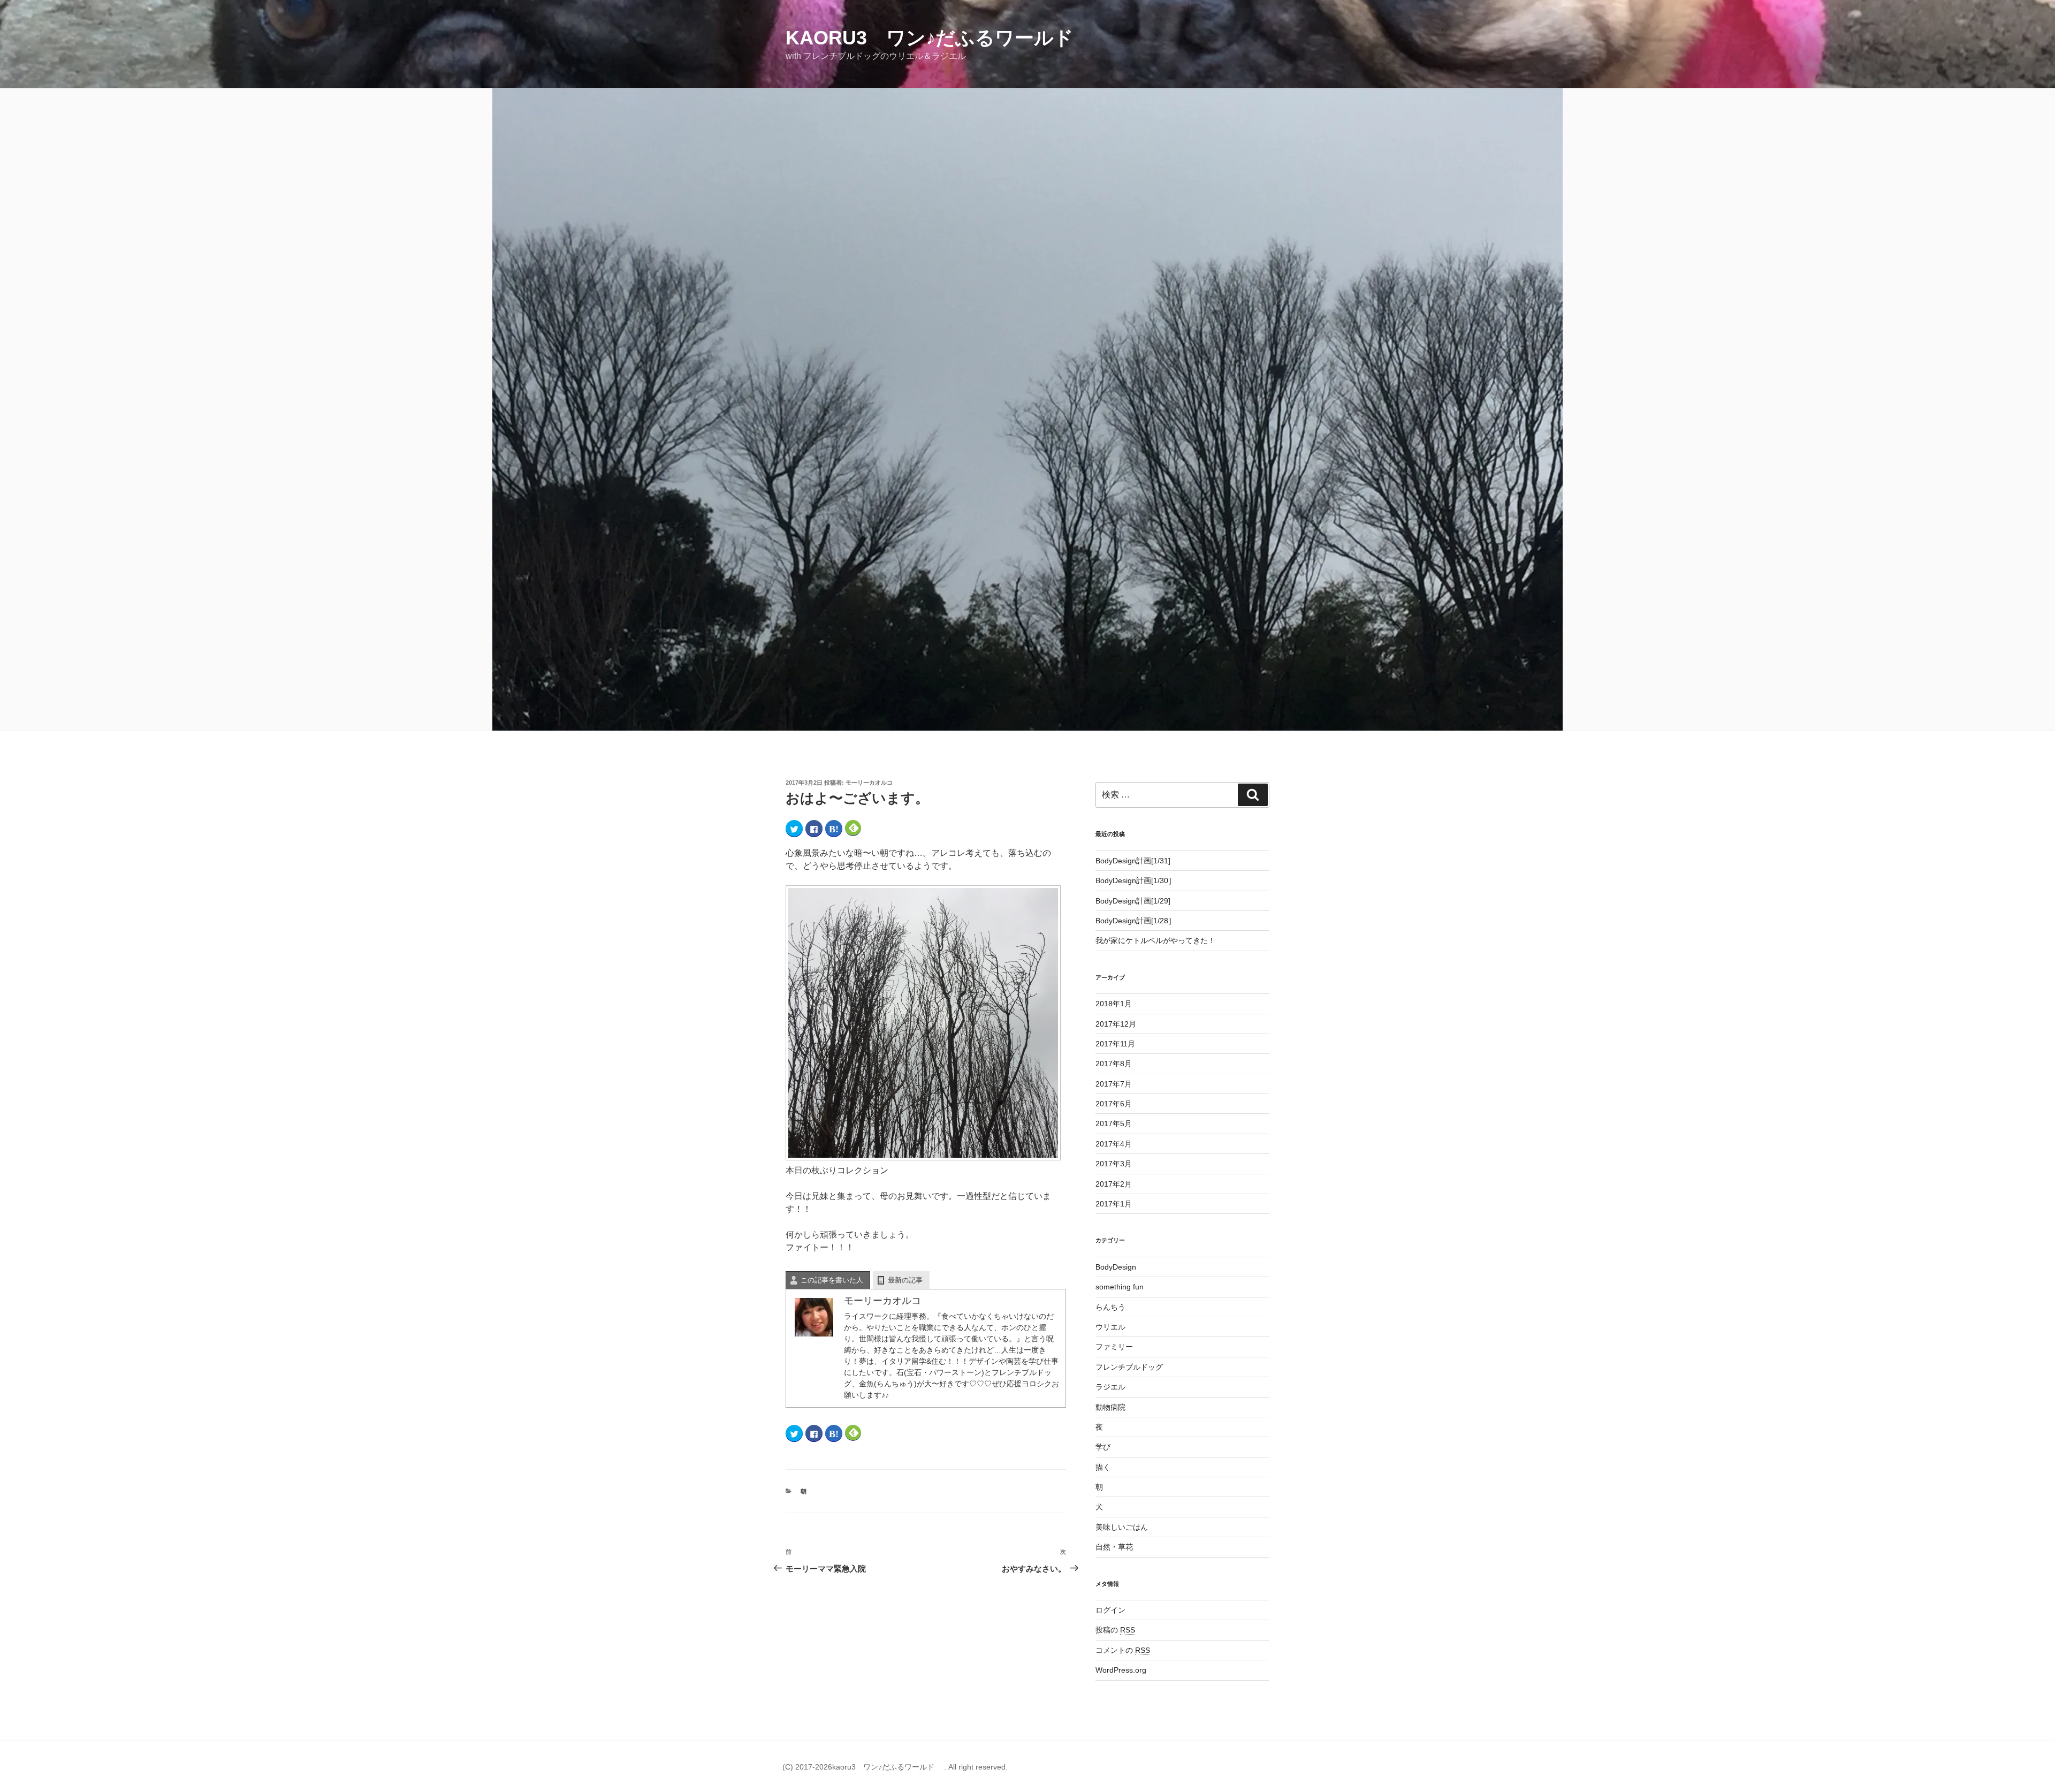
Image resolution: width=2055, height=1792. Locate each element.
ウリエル (1110, 1327)
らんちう (1110, 1307)
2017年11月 (1115, 1044)
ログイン (1110, 1610)
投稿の (1115, 1630)
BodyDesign (1116, 1267)
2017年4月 (1114, 1144)
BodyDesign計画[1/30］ (1136, 880)
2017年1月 (1114, 1204)
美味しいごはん (1122, 1527)
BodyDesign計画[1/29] (1133, 901)
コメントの (1123, 1650)
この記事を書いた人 (832, 1280)
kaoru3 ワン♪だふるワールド (939, 38)
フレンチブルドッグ (1129, 1367)
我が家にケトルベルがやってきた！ (1155, 940)
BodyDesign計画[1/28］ (1136, 921)
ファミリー (1114, 1347)
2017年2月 (1114, 1184)
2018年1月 (1114, 1004)
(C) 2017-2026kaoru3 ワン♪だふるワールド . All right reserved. (895, 1767)
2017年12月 (1116, 1024)
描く (1103, 1467)
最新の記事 (905, 1280)
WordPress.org (1121, 1670)
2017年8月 (1114, 1064)
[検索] (1253, 795)
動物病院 (1110, 1407)
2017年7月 (1114, 1084)
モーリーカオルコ (869, 783)
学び (1103, 1447)
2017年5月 (1114, 1123)
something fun (1120, 1287)
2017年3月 (1114, 1164)
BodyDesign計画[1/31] (1133, 861)
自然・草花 (1114, 1547)
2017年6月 (1114, 1104)
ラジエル (1110, 1387)
